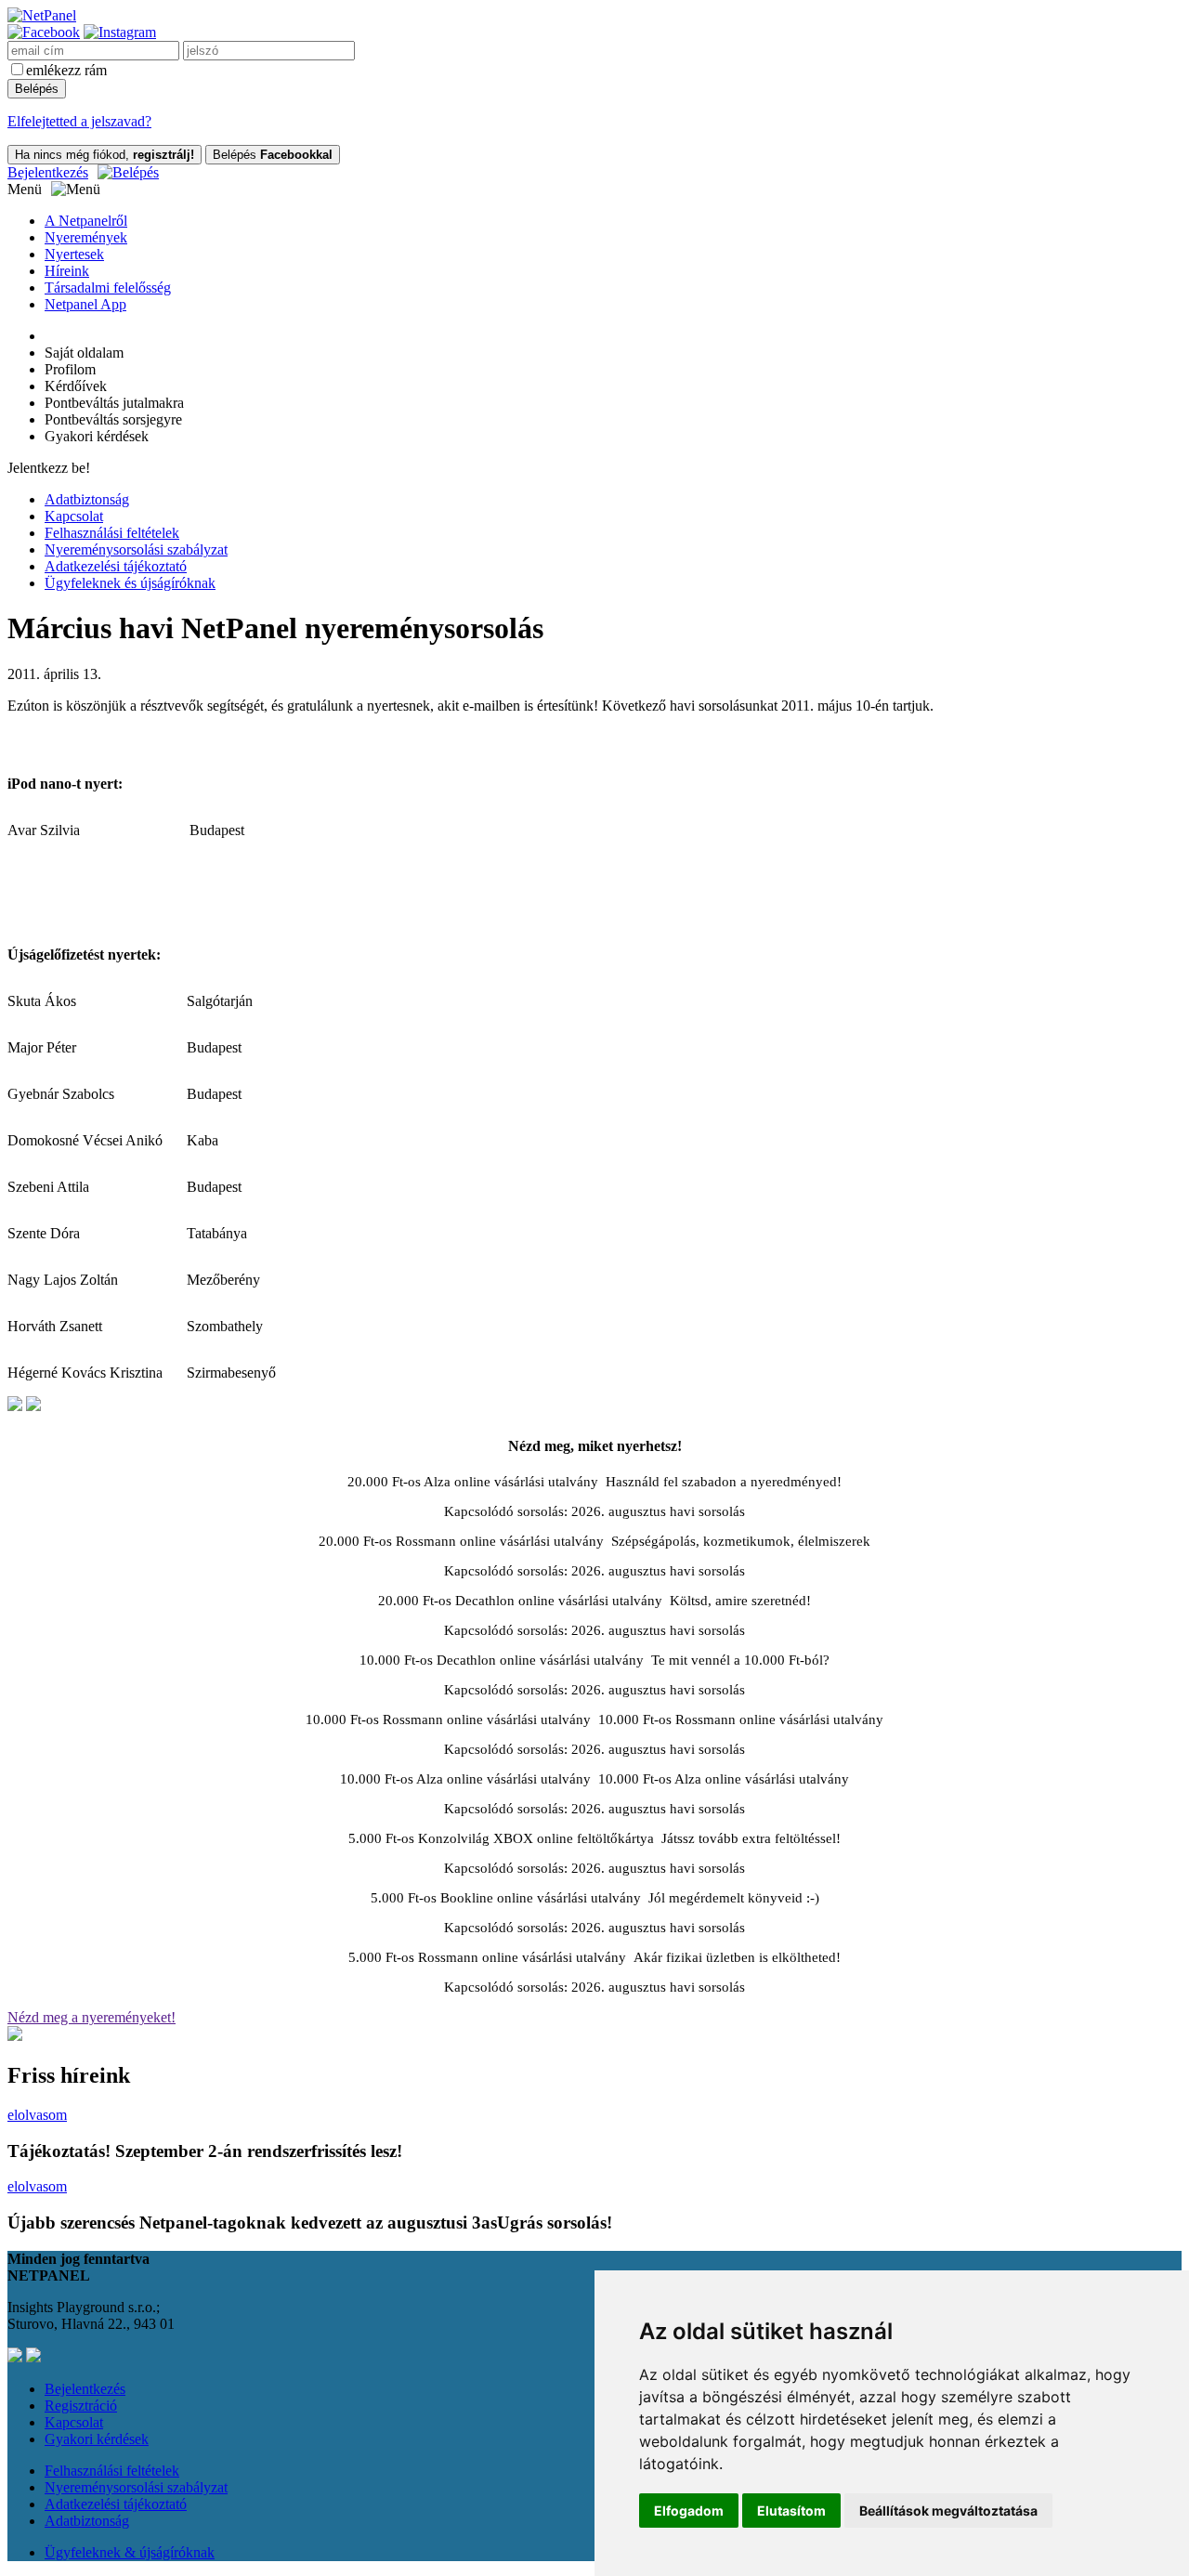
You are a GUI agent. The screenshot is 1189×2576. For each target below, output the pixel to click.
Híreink (67, 271)
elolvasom (37, 2115)
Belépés (273, 155)
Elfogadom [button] (689, 2511)
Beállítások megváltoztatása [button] (948, 2511)
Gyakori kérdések (97, 2439)
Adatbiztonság (87, 499)
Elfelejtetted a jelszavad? (79, 121)
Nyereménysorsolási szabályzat (136, 549)
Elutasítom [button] (791, 2511)
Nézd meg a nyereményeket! (91, 2017)
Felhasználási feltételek (112, 533)
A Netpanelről (86, 221)
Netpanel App (85, 304)
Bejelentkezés (48, 172)
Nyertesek (74, 254)
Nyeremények (86, 237)
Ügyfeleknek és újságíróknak (130, 583)
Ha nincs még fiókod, (105, 155)
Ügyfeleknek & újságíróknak (130, 2552)
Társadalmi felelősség (108, 288)
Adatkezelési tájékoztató (116, 566)
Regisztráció (81, 2406)
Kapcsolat (74, 516)
